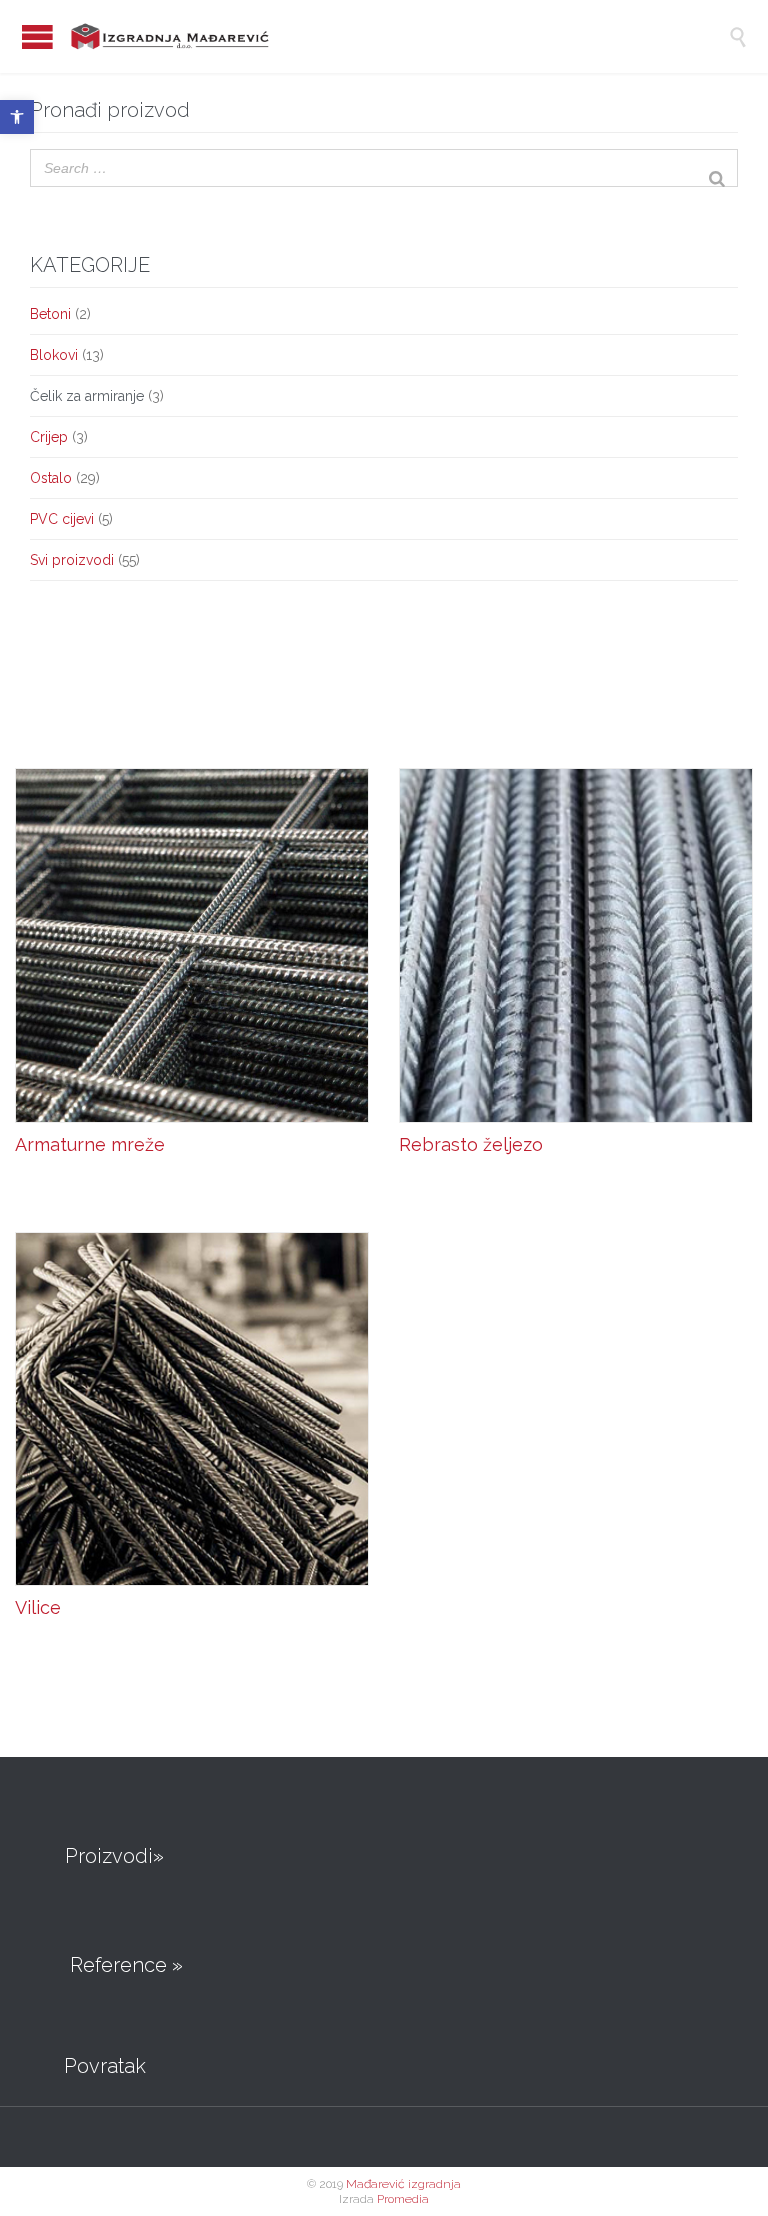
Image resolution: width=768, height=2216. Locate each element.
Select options (83, 1191)
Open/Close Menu (37, 36)
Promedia (403, 2199)
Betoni (50, 314)
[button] (17, 117)
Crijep (49, 437)
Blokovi (54, 355)
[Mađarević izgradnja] (372, 36)
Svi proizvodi (72, 560)
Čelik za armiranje (87, 396)
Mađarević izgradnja (403, 2184)
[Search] (717, 167)
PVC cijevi (62, 519)
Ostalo (51, 478)
